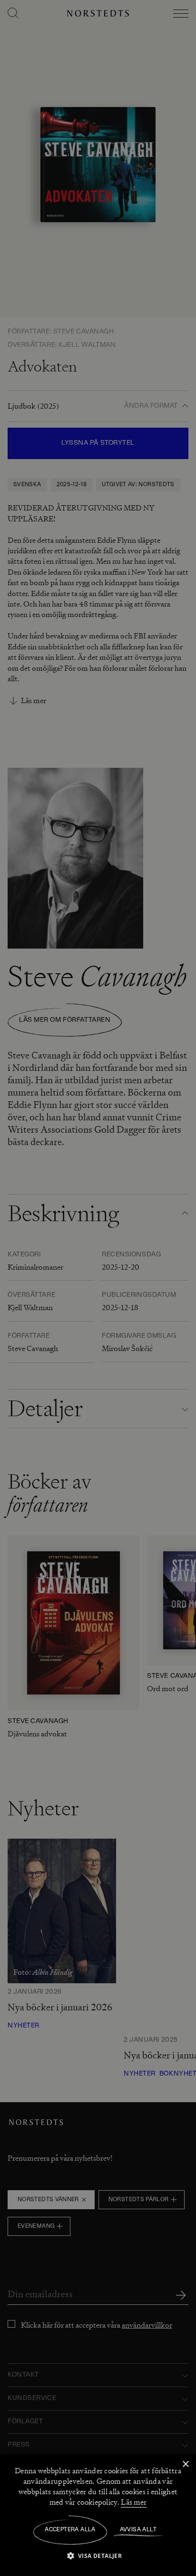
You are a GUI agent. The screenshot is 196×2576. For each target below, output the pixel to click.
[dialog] (98, 1288)
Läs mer (134, 2502)
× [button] (185, 2464)
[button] (98, 2555)
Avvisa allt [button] (138, 2530)
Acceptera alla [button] (70, 2530)
